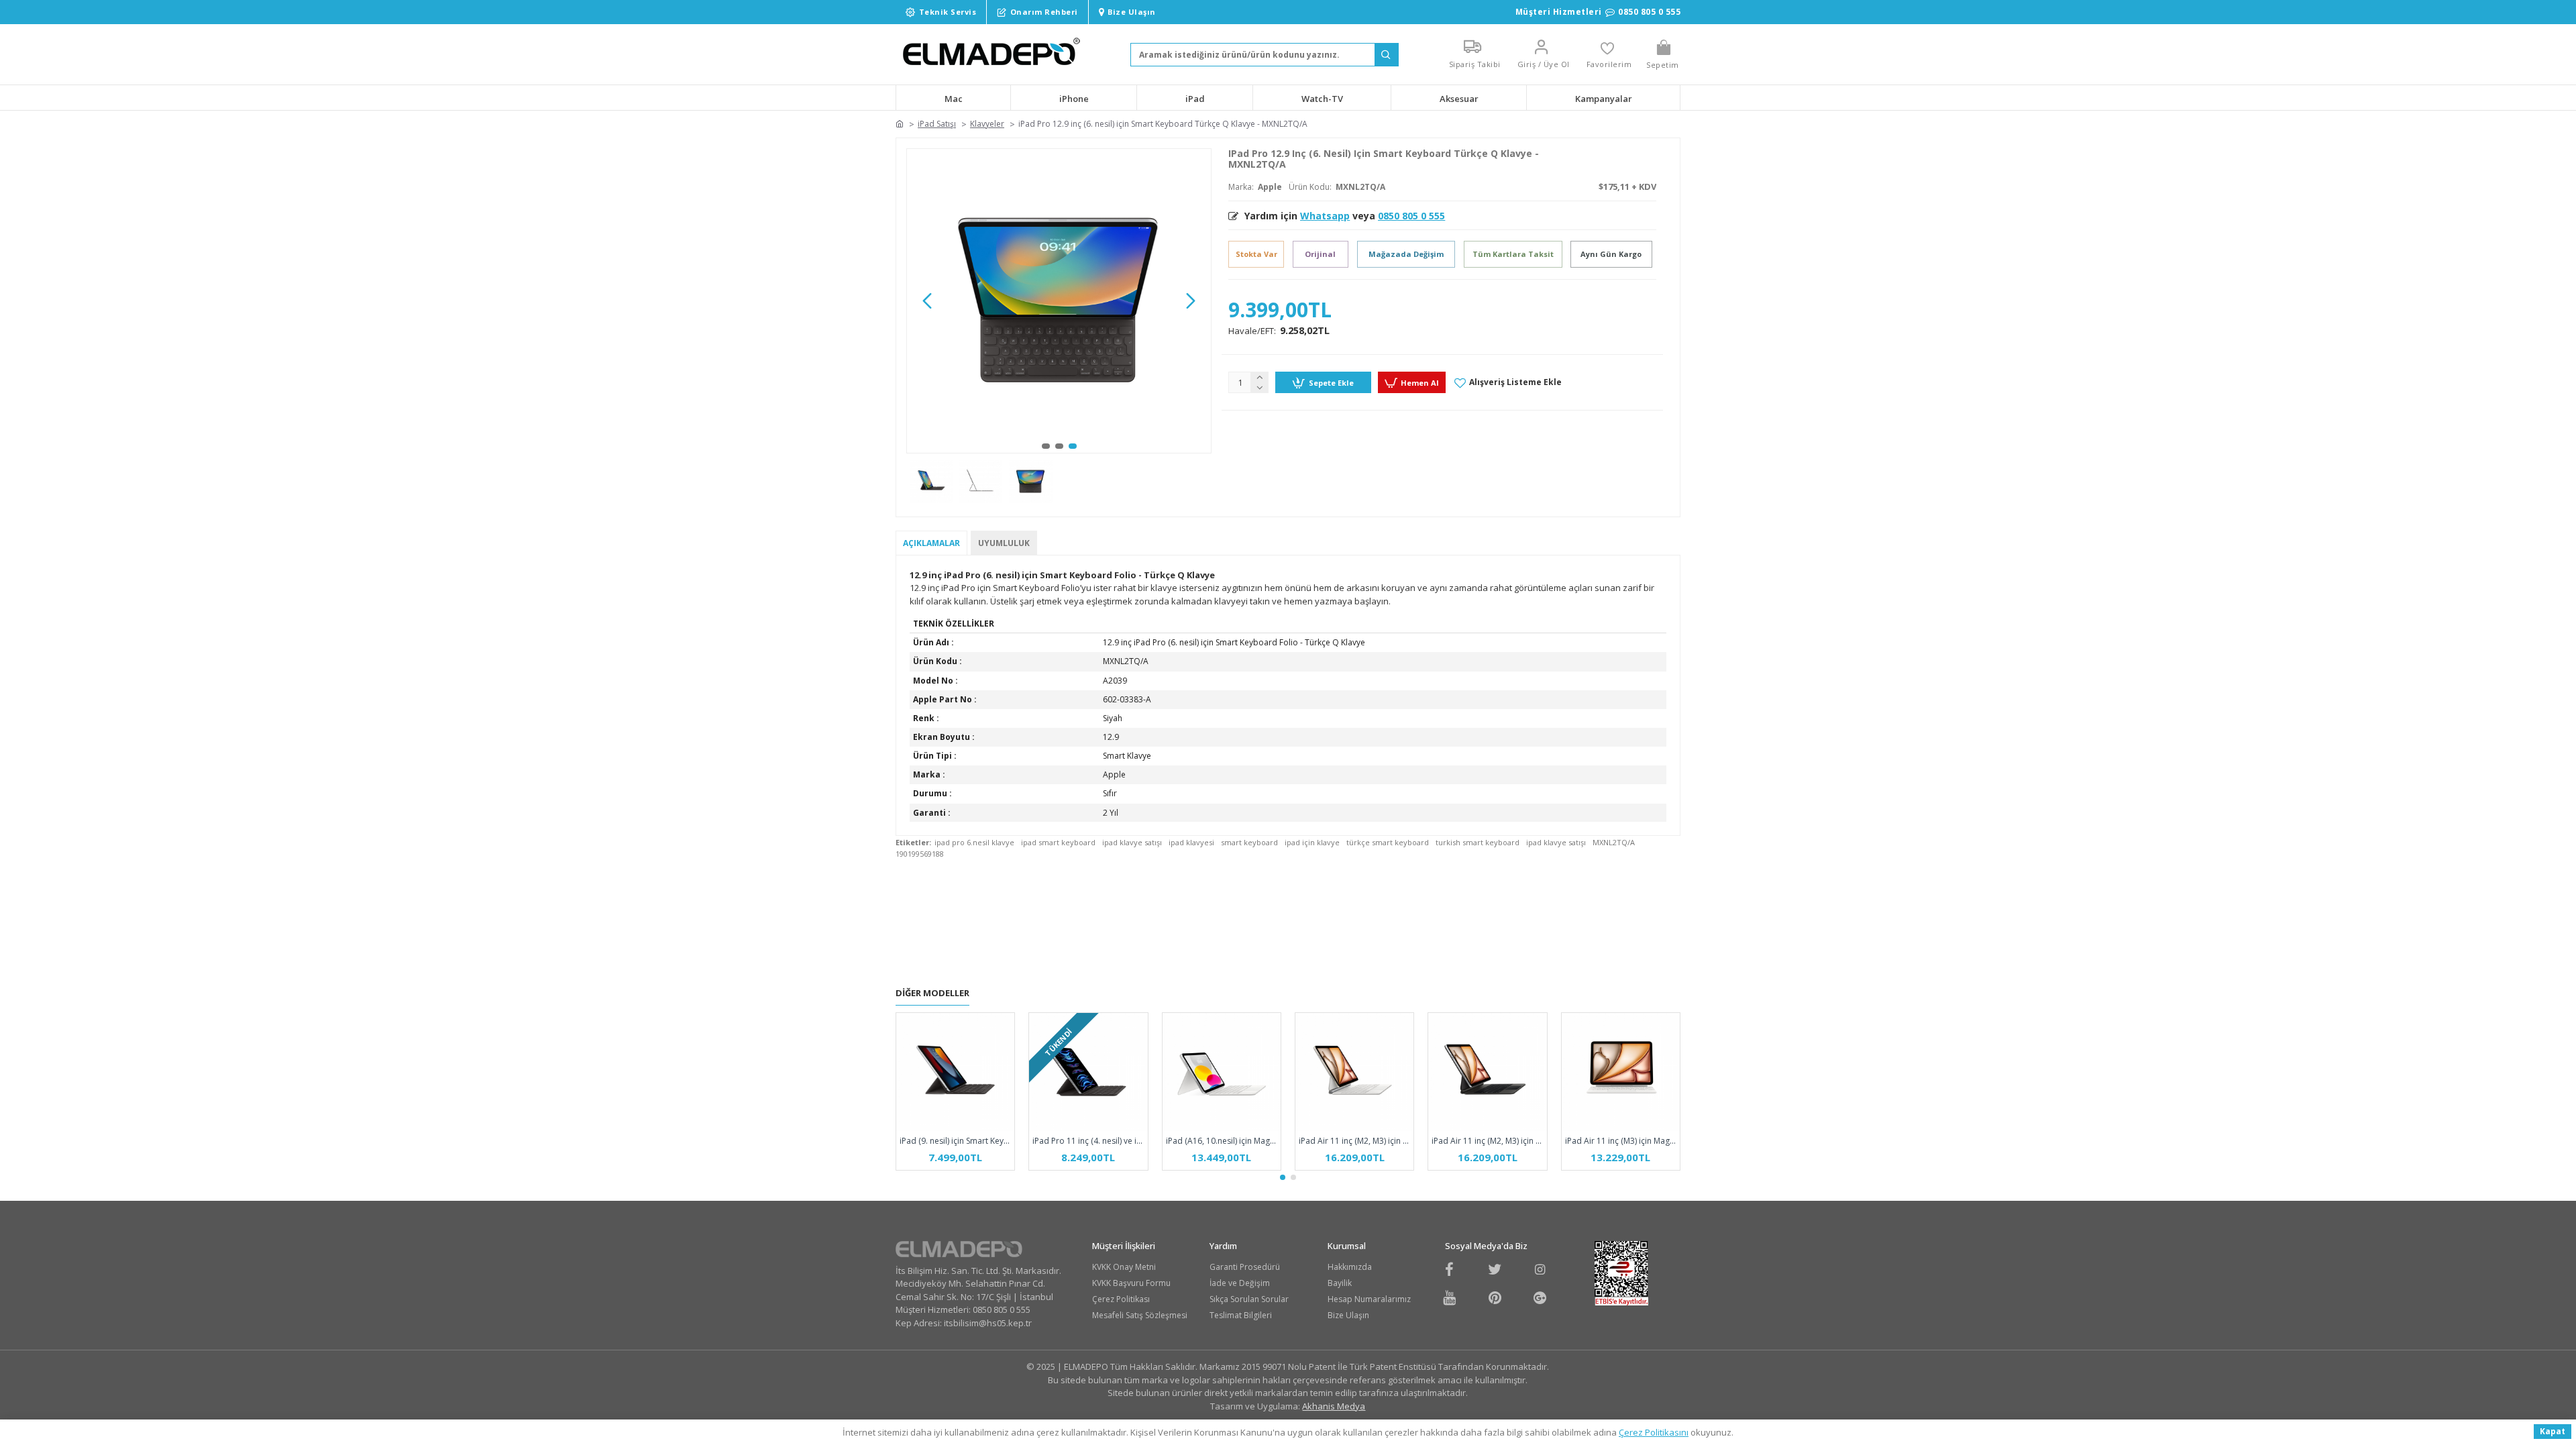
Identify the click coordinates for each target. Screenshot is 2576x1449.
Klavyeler (987, 124)
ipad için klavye (1312, 843)
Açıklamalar (931, 543)
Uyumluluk (1004, 543)
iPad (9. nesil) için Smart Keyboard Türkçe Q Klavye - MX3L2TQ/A (955, 1141)
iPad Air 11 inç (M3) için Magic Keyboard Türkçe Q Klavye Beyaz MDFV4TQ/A (1621, 1141)
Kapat (2553, 1431)
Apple (1270, 187)
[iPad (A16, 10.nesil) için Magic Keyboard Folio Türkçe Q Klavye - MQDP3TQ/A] (1222, 1072)
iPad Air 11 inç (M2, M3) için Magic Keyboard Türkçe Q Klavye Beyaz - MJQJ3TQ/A (1354, 1141)
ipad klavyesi (1191, 843)
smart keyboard (1249, 843)
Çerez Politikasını (1654, 1432)
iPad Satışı (937, 124)
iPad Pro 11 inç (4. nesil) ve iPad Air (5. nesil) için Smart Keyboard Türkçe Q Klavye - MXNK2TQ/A (1088, 1141)
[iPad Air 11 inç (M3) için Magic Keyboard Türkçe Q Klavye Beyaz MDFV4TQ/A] (1621, 1072)
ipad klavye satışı (1132, 843)
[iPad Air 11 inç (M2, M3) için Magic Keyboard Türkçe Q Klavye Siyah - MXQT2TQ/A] (1487, 1072)
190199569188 (920, 854)
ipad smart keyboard (1058, 843)
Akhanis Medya (1334, 1406)
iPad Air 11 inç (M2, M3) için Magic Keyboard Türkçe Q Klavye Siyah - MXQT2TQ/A (1487, 1141)
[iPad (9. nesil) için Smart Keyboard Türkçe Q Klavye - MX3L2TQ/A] (955, 1072)
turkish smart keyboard (1478, 843)
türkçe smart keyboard (1388, 843)
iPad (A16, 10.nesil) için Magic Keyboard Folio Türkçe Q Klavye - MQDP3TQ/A (1222, 1141)
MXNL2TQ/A (1614, 843)
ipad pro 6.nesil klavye (974, 843)
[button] (927, 301)
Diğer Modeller (932, 993)
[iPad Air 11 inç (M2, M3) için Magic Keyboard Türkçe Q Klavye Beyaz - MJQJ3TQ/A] (1354, 1072)
